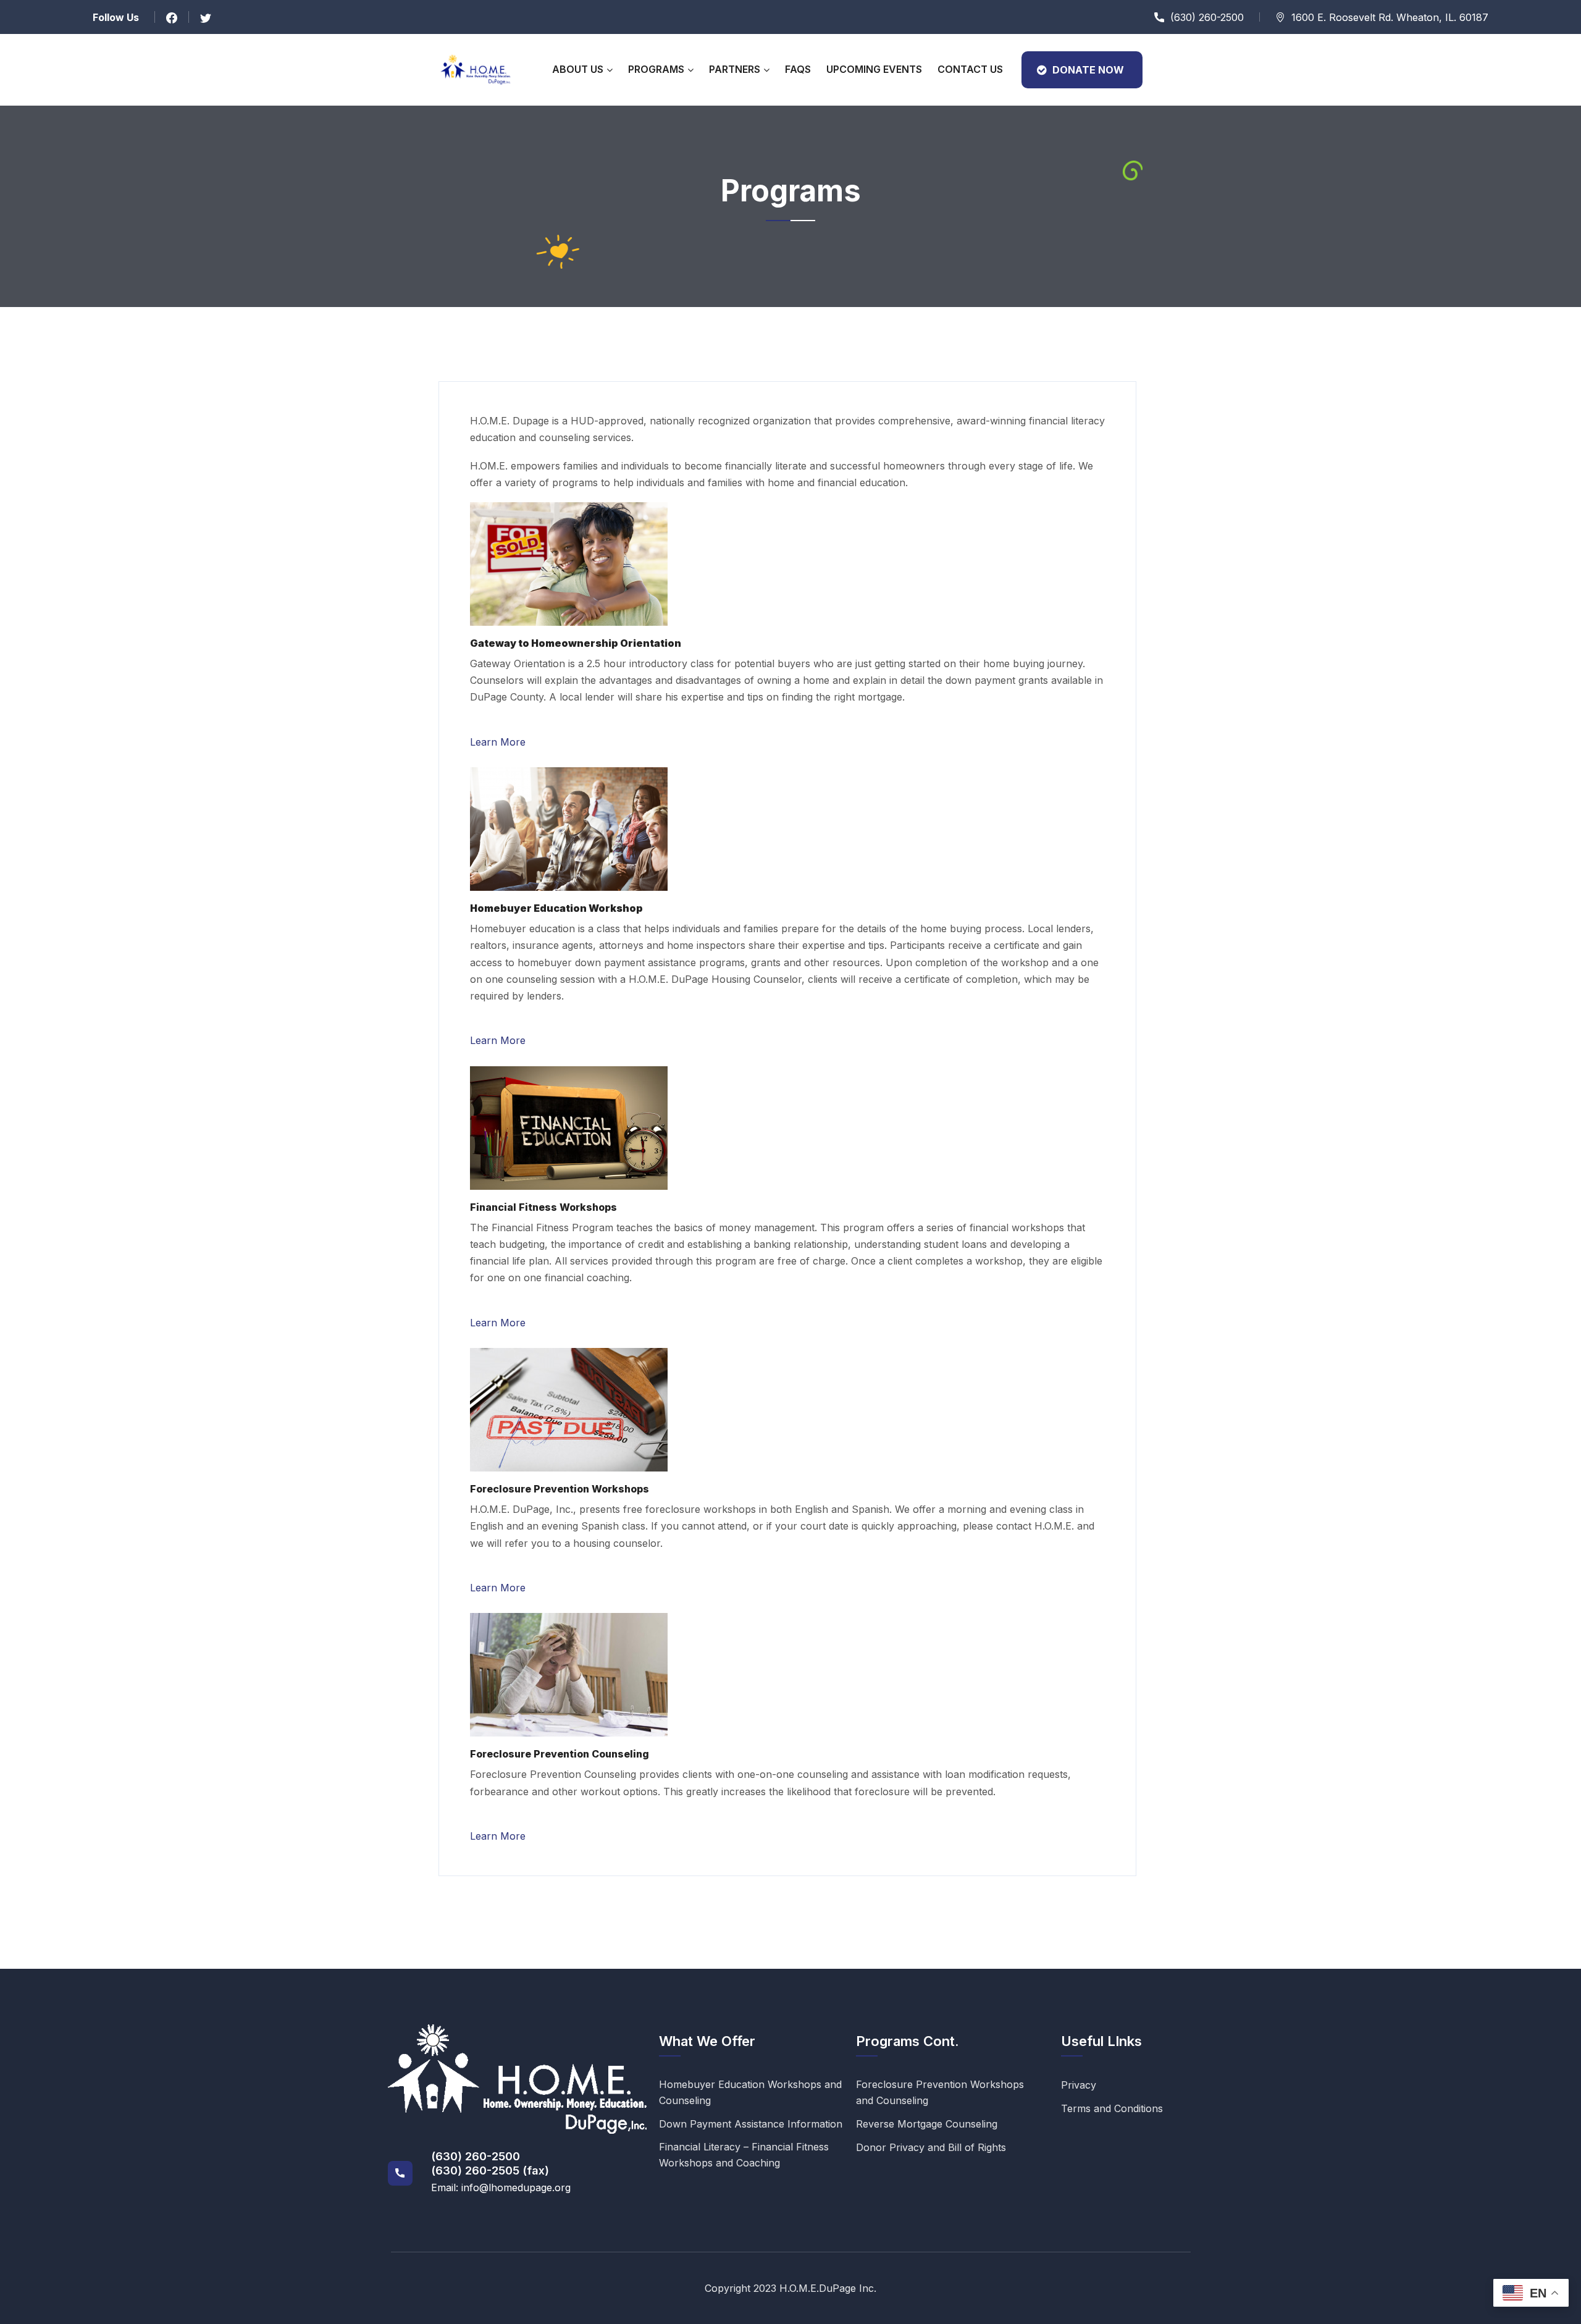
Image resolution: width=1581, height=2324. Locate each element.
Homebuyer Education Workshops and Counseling (750, 2092)
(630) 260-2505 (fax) (490, 2170)
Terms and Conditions (1112, 2108)
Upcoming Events (874, 69)
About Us (578, 69)
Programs (656, 69)
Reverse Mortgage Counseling (927, 2124)
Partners (735, 69)
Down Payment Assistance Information (751, 2124)
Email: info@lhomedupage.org (501, 2187)
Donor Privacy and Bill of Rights (931, 2147)
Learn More (498, 742)
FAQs (798, 69)
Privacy (1079, 2085)
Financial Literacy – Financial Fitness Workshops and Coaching (744, 2155)
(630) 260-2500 (476, 2156)
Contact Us (970, 69)
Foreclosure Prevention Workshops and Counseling (940, 2092)
